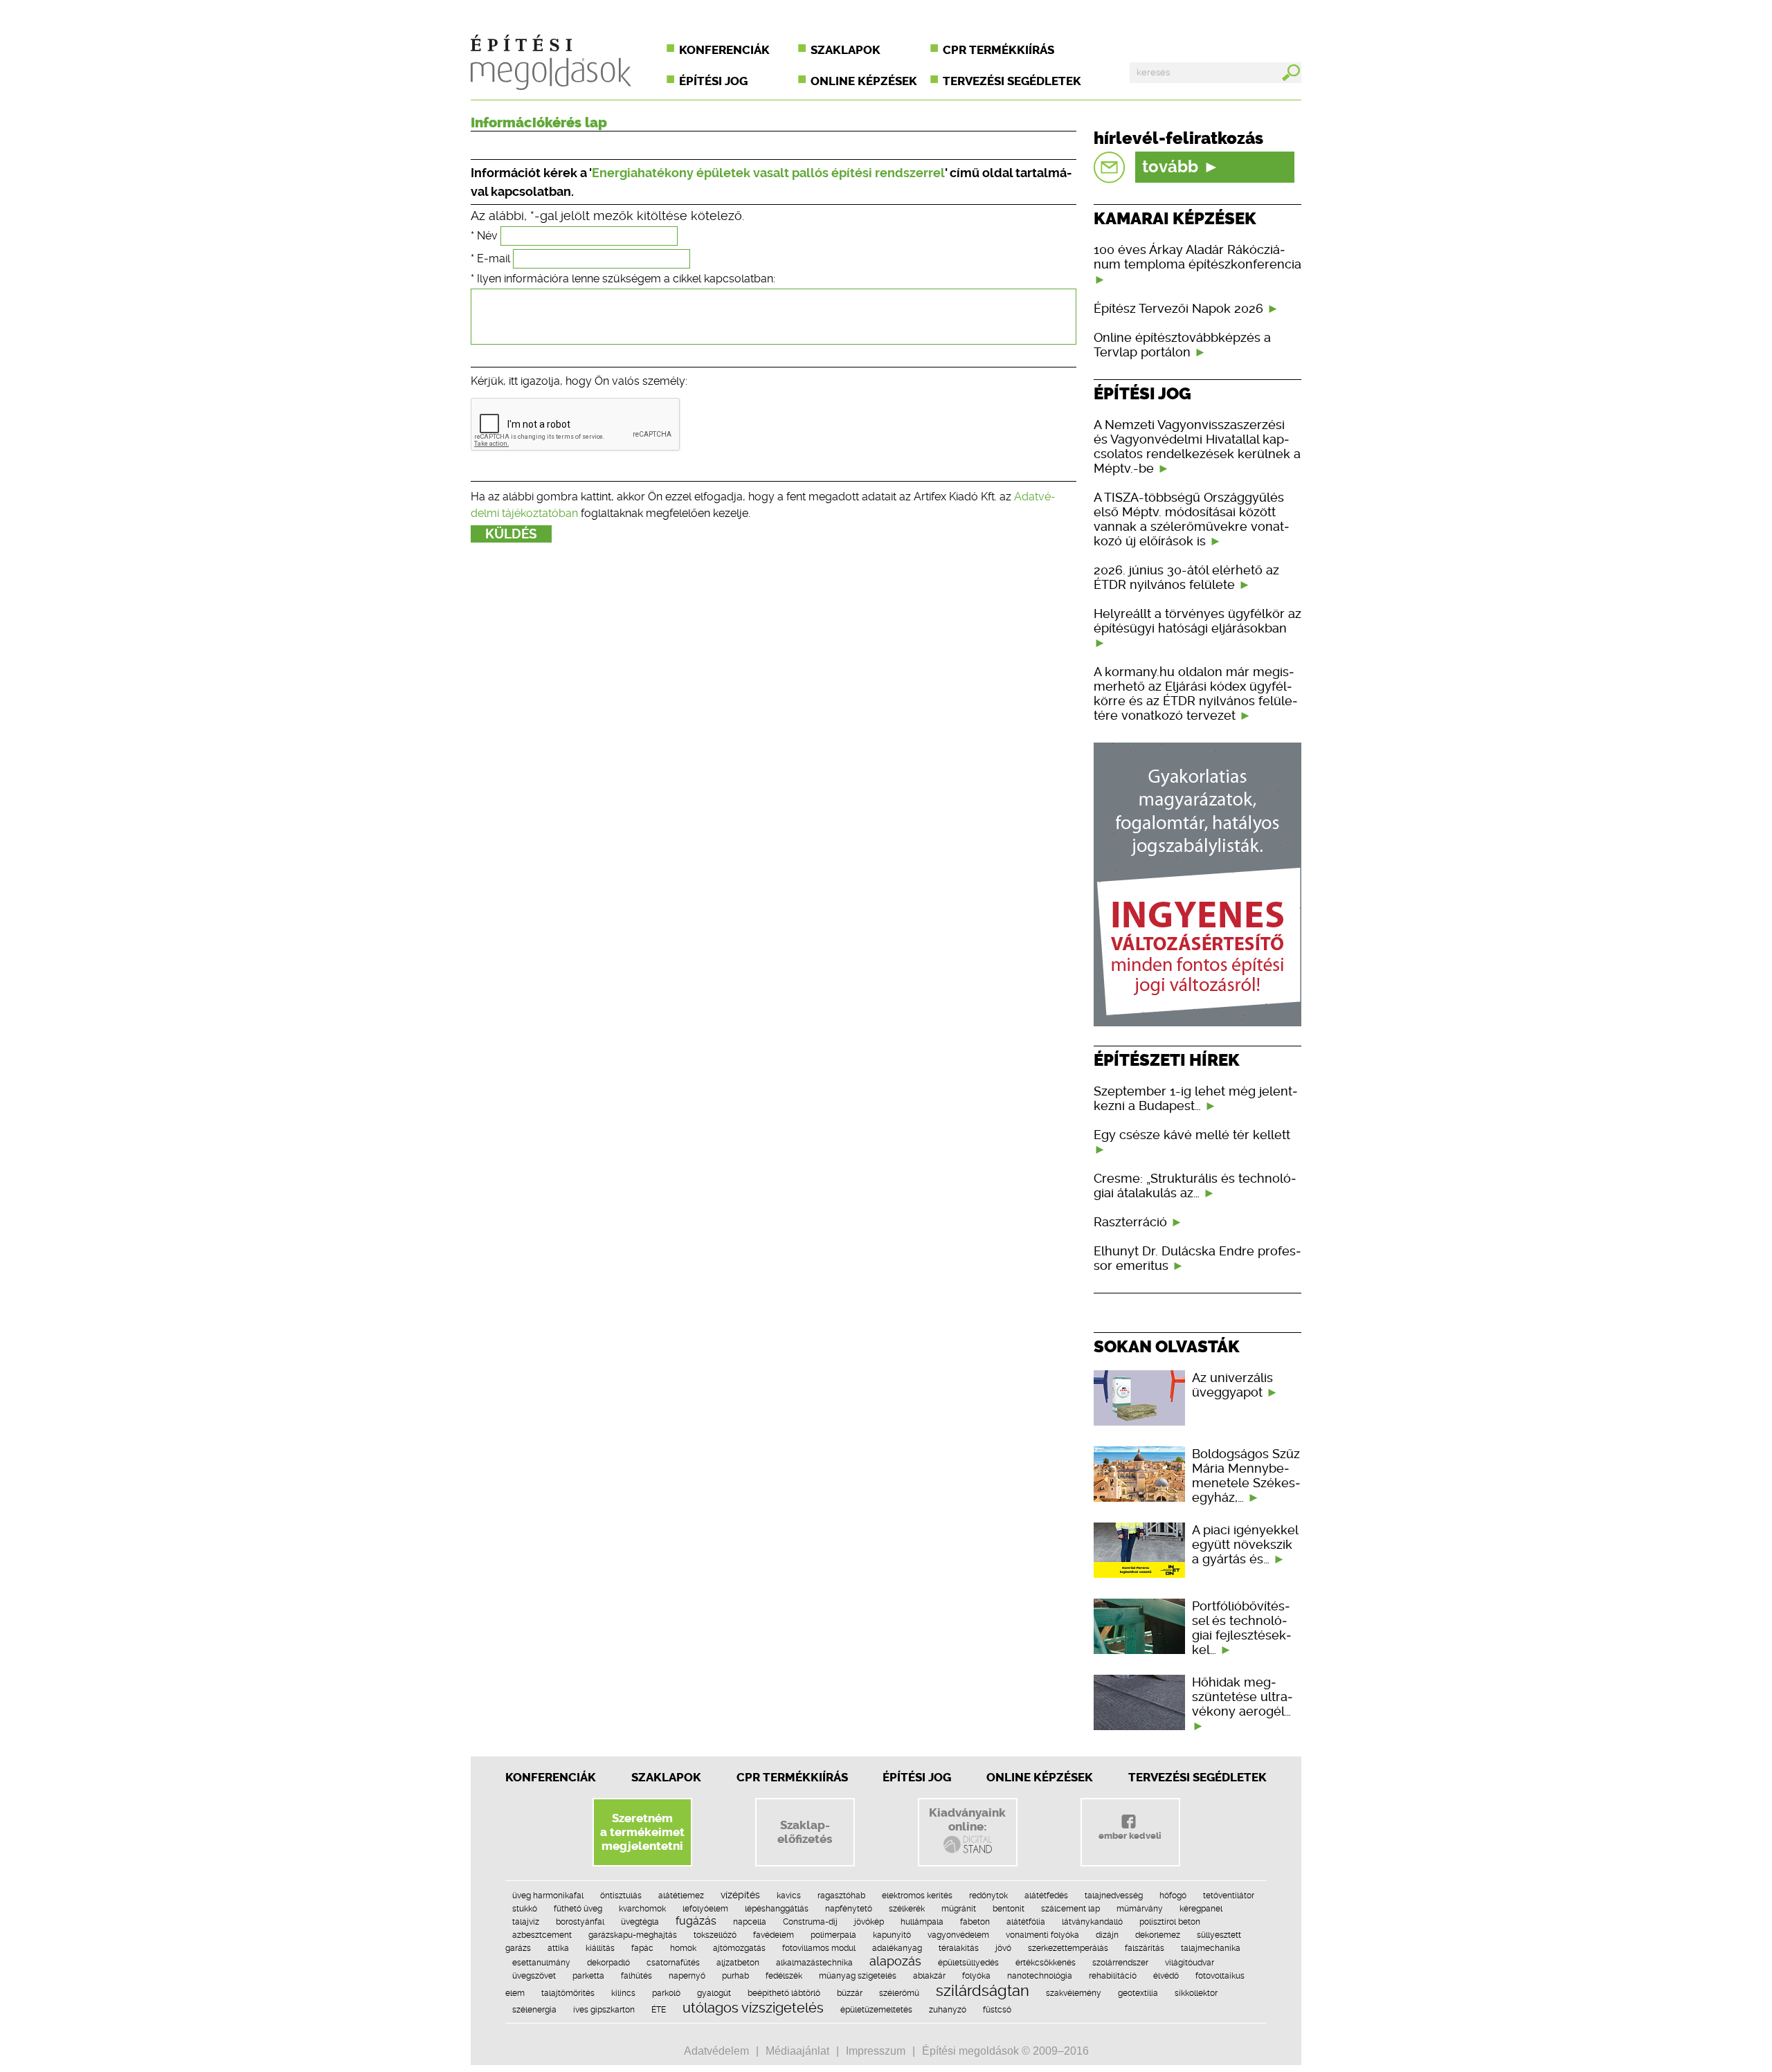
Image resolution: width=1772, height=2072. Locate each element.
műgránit (959, 1909)
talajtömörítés (568, 1993)
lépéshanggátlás (777, 1909)
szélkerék (907, 1909)
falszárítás (1145, 1948)
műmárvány (1140, 1909)
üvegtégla (640, 1922)
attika (558, 1948)
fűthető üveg (578, 1909)
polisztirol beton (1170, 1922)
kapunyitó (892, 1935)
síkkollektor (1196, 1993)
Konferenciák (724, 50)
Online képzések (864, 81)
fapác (642, 1948)
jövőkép (869, 1922)
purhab (735, 1976)
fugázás (696, 1921)
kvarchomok (642, 1909)
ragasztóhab (841, 1896)
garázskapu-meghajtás (633, 1935)
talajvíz (526, 1922)
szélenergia (534, 2010)
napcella (750, 1922)
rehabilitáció (1113, 1976)
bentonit (1009, 1909)
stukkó (525, 1909)
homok (683, 1948)
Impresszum (876, 2051)
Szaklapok (846, 50)
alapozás (895, 1961)
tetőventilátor (1229, 1896)
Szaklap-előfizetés (805, 1832)
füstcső (997, 2010)
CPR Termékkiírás (792, 1777)
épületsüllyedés (968, 1963)
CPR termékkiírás (998, 50)
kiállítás (600, 1948)
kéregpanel (1201, 1909)
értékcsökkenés (1046, 1963)
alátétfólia (1026, 1922)
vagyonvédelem (958, 1935)
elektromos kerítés (917, 1896)
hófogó (1173, 1896)
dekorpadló (608, 1963)
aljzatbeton (738, 1963)
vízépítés (740, 1895)
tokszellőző (715, 1935)
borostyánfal (580, 1922)
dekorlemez (1158, 1935)
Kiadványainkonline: (967, 1819)
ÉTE (659, 2010)
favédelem (774, 1935)
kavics (789, 1896)
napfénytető (849, 1909)
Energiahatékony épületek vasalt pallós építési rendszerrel (768, 173)
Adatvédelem (716, 2051)
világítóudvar (1190, 1963)
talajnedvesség (1114, 1896)
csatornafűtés (673, 1963)
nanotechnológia (1040, 1976)
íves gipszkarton (604, 2010)
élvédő (1166, 1976)
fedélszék (784, 1976)
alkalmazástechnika (814, 1963)
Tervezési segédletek (1012, 81)
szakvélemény (1074, 1993)
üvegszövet (534, 1976)
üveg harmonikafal (548, 1896)
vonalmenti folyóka (1042, 1935)
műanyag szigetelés (858, 1976)
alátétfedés (1046, 1896)
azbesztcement (542, 1935)
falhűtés (636, 1976)
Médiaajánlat (797, 2051)
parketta (588, 1976)
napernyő (687, 1976)
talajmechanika (1211, 1948)
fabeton (975, 1922)
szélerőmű (899, 1993)
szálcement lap (1070, 1909)
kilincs (623, 1993)
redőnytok (988, 1896)
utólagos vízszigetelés (753, 2008)
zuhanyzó (948, 2010)
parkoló (666, 1993)
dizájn (1107, 1935)
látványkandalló (1092, 1922)
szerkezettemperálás (1068, 1948)
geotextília (1138, 1993)
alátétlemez (681, 1896)
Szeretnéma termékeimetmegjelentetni (642, 1832)
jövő (1003, 1948)
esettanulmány (541, 1963)
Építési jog (713, 81)
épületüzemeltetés (876, 2010)
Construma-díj (810, 1922)
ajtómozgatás (739, 1948)
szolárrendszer (1120, 1963)
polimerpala (833, 1935)
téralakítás (959, 1948)
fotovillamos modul (819, 1948)
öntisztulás (621, 1896)
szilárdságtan (983, 1990)
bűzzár (850, 1993)
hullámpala (922, 1922)
